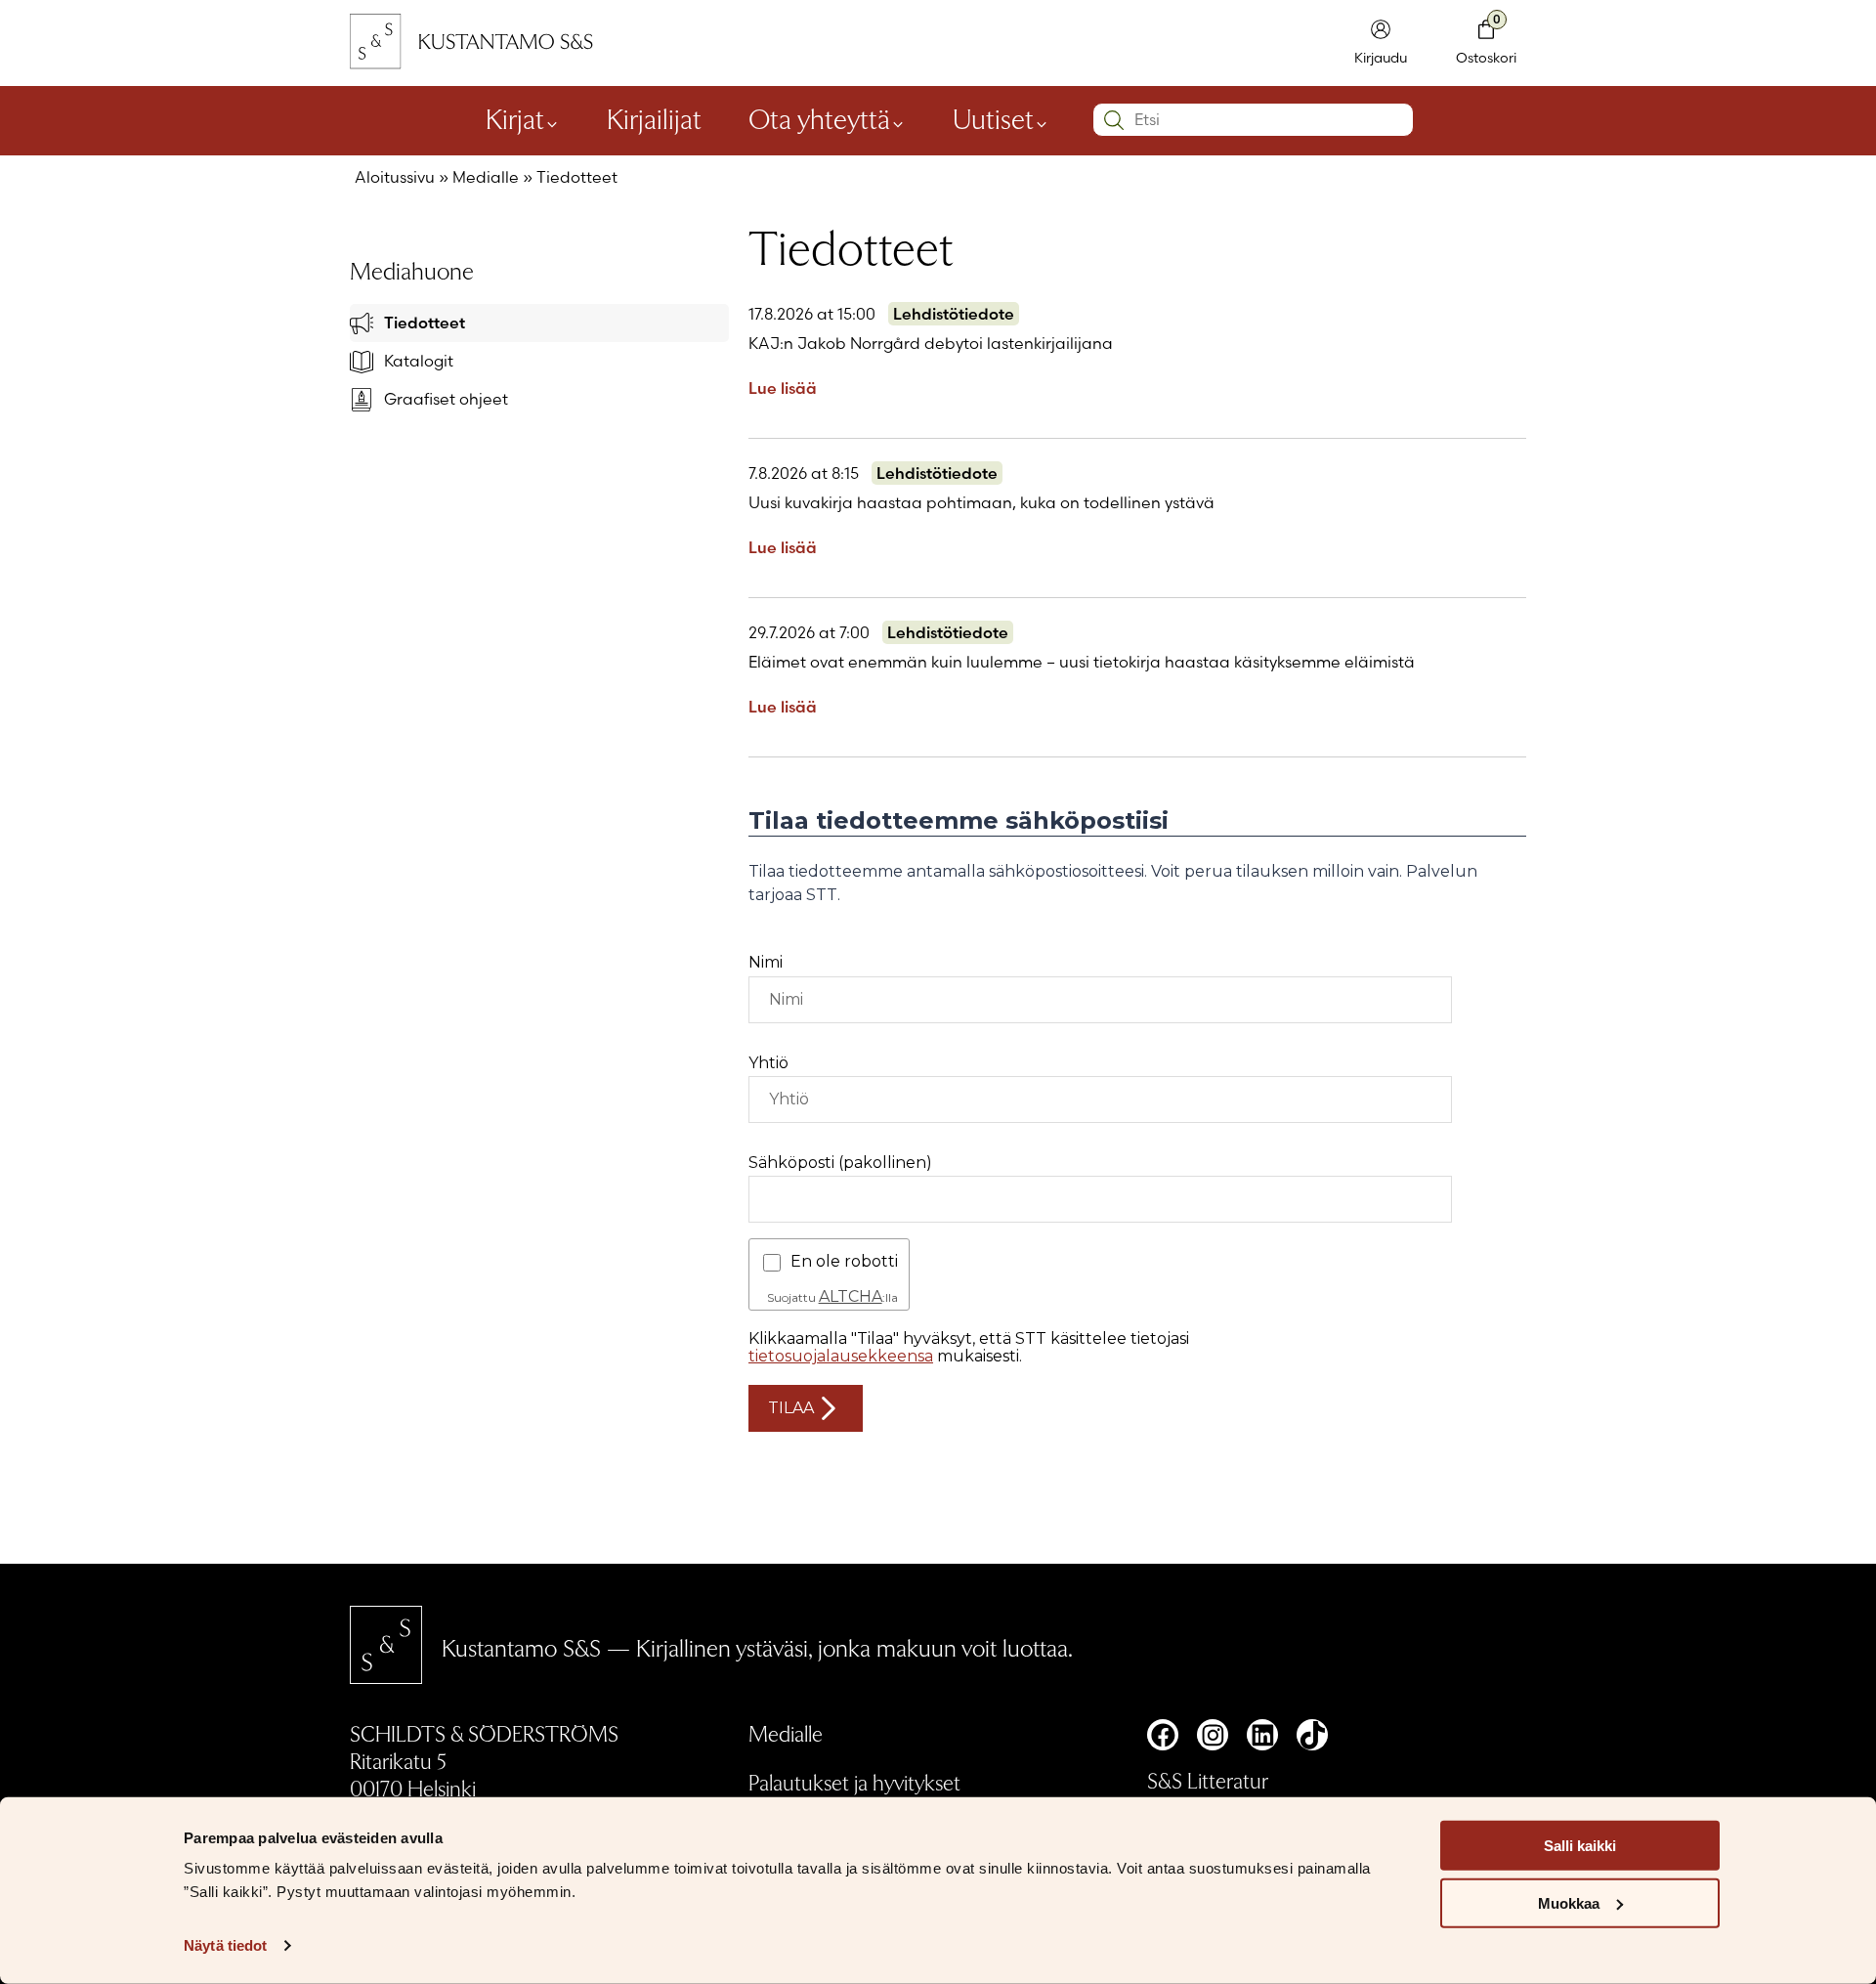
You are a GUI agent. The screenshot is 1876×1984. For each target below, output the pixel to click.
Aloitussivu (395, 177)
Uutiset (993, 117)
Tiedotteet (425, 323)
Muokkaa (1569, 1903)
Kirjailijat (654, 117)
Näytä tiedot (225, 1945)
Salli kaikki (1580, 1846)
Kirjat (515, 117)
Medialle (486, 177)
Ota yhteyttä (819, 117)
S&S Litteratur (1208, 1780)
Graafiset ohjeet (446, 399)
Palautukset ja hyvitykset (854, 1782)
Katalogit (419, 361)
